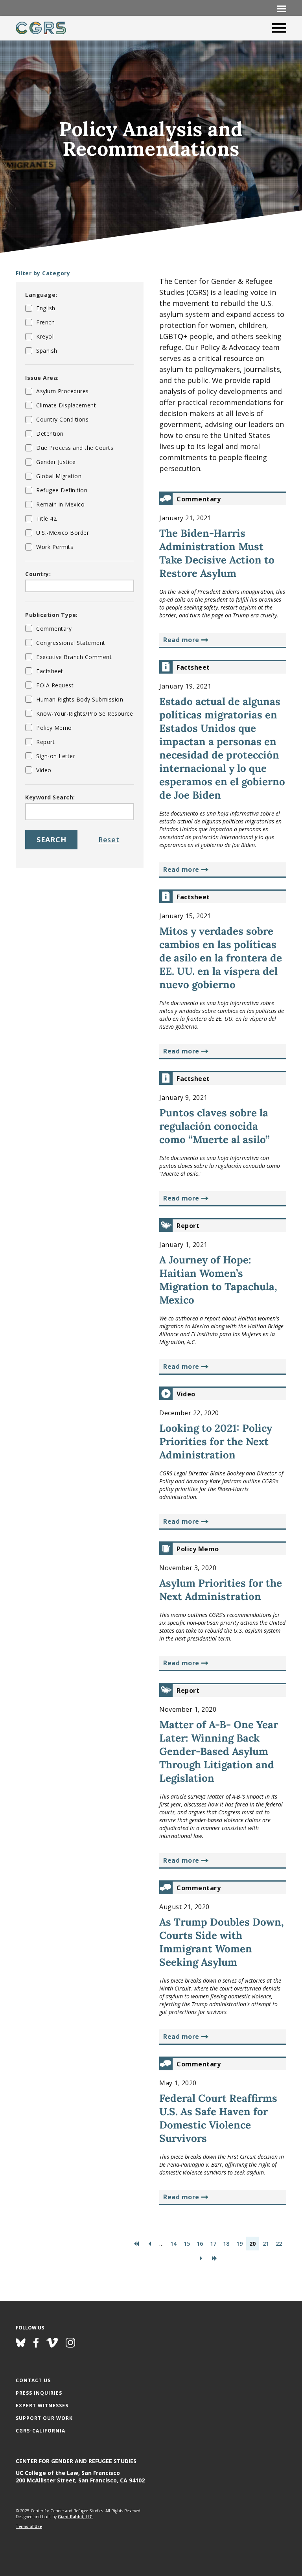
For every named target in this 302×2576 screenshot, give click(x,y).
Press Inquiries (39, 2393)
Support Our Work (44, 2418)
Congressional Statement (71, 643)
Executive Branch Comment (74, 657)
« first (136, 2244)
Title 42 (46, 518)
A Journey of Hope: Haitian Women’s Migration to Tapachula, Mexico (218, 1280)
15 (187, 2244)
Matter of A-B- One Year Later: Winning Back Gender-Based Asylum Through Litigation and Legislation (219, 1751)
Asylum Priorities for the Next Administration (221, 1590)
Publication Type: (52, 615)
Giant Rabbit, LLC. (75, 2517)
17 (213, 2244)
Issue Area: (42, 378)
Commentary (54, 629)
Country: (38, 574)
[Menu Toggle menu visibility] (282, 8)
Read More (181, 640)
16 (200, 2244)
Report (45, 742)
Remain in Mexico (60, 504)
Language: (41, 295)
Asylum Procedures (63, 391)
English (46, 308)
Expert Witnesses (42, 2406)
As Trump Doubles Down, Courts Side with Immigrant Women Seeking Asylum (222, 1942)
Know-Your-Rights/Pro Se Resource (85, 714)
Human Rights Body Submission (80, 699)
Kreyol (45, 336)
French (45, 322)
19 (239, 2244)
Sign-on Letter (56, 756)
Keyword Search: (50, 797)
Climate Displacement (66, 405)
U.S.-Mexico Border (63, 533)
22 (279, 2244)
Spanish (47, 351)
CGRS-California (41, 2431)
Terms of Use (29, 2526)
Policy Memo (54, 728)
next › (201, 2258)
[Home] (41, 28)
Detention (50, 434)
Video (44, 770)
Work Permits (55, 547)
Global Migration (59, 476)
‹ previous (150, 2244)
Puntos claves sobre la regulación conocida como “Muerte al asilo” (215, 1126)
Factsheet (50, 671)
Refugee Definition (62, 490)
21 (266, 2244)
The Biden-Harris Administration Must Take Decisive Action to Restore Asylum (217, 553)
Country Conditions (62, 419)
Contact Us (33, 2380)
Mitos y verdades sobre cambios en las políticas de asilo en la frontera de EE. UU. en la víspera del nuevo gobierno (221, 958)
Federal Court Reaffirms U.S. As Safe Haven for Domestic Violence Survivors (218, 2118)
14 (173, 2244)
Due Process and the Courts (75, 448)
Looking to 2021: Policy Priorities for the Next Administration (216, 1441)
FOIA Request (55, 685)
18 (226, 2244)
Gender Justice (56, 462)
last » (214, 2258)
